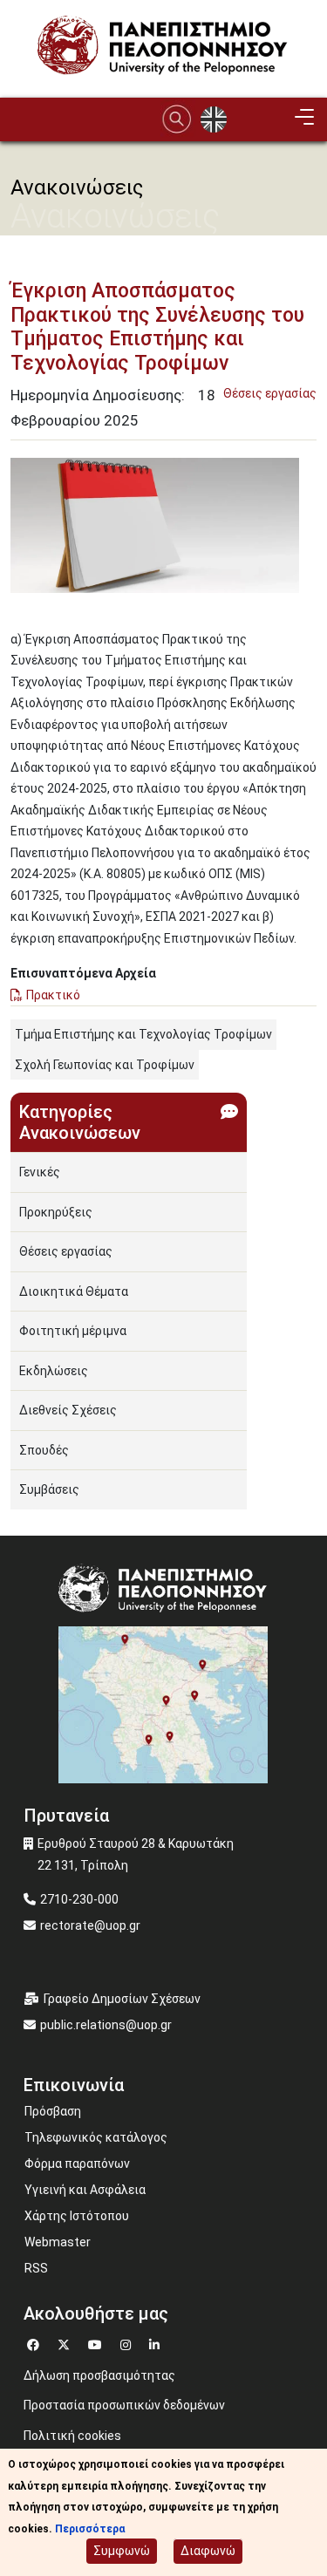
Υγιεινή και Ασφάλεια (85, 2190)
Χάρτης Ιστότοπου (77, 2216)
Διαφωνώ (208, 2551)
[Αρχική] (163, 48)
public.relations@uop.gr (106, 2025)
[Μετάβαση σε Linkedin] (157, 2343)
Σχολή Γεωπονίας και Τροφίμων (105, 1065)
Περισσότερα (90, 2529)
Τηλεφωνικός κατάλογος (96, 2137)
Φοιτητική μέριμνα (73, 1331)
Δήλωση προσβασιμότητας (99, 2375)
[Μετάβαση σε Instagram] (128, 2343)
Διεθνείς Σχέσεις (68, 1410)
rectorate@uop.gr (90, 1925)
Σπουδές (44, 1450)
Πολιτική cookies (72, 2436)
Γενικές (40, 1172)
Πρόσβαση (53, 2111)
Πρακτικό (53, 995)
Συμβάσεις (49, 1489)
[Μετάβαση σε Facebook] (35, 2343)
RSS (36, 2268)
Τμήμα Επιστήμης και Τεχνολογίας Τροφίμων (143, 1034)
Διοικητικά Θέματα (74, 1291)
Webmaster (58, 2242)
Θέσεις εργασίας (270, 393)
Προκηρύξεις (56, 1212)
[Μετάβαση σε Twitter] (66, 2343)
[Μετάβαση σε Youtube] (97, 2343)
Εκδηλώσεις (54, 1371)
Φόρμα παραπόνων (77, 2164)
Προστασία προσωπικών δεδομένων (124, 2405)
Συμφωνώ (122, 2551)
